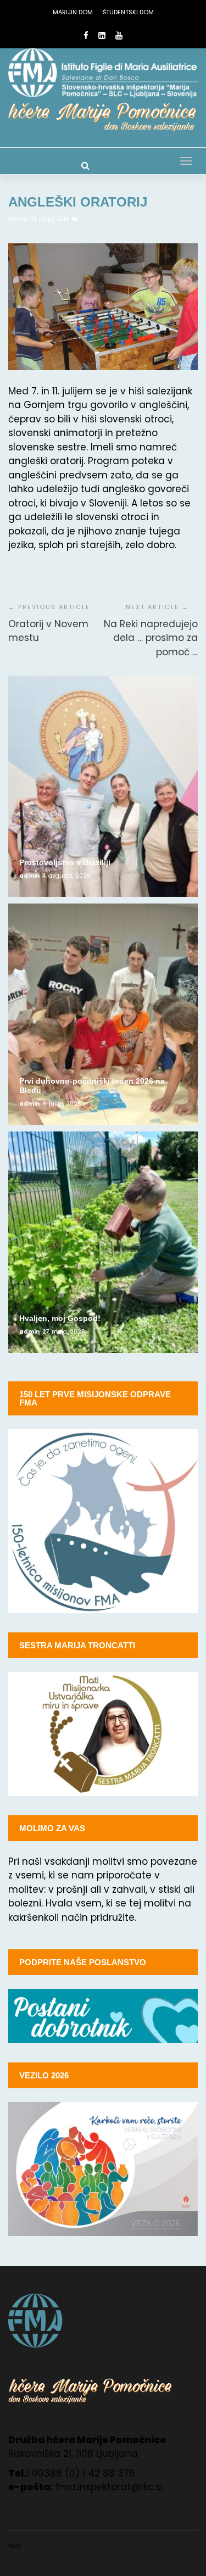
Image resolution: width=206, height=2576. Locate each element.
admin (19, 219)
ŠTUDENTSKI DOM (128, 12)
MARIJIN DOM (73, 12)
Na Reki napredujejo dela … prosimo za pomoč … (151, 638)
